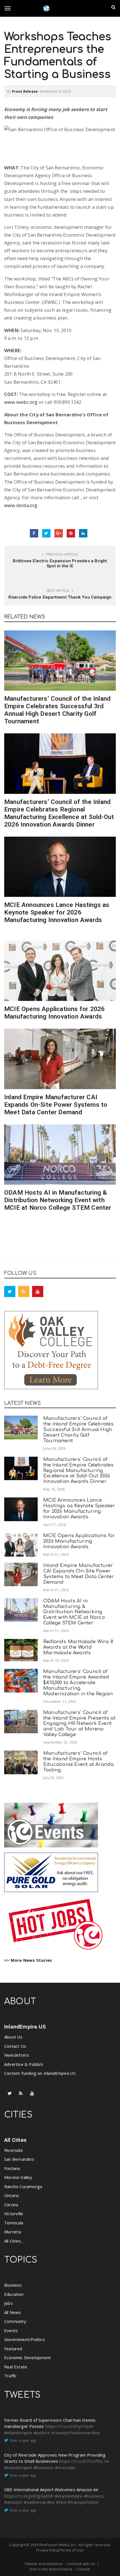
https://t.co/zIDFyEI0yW (69, 2426)
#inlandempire (18, 2433)
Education (14, 2294)
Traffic (10, 2376)
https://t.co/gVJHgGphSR (29, 2496)
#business (44, 2467)
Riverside (14, 2150)
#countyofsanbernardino (75, 2433)
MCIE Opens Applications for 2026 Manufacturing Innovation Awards (54, 1013)
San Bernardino (19, 2159)
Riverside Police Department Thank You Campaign (60, 597)
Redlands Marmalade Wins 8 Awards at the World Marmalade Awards (78, 1647)
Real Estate (16, 2367)
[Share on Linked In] (83, 533)
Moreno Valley (18, 2177)
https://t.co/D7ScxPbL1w (84, 2461)
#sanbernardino (39, 2502)
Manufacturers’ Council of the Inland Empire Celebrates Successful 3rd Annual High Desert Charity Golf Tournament (57, 710)
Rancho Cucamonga (23, 2186)
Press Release (25, 91)
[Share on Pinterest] (71, 533)
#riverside (65, 2467)
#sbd (61, 2502)
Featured (13, 2349)
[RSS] (24, 1291)
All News (13, 2312)
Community (15, 2321)
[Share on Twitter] (46, 533)
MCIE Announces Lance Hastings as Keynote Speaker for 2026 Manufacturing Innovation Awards (57, 912)
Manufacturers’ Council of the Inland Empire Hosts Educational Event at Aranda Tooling (78, 1761)
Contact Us (15, 2046)
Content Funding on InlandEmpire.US (40, 2073)
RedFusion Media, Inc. (58, 2545)
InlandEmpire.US (25, 2027)
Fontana (12, 2168)
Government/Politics (25, 2339)
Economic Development (27, 2357)
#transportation (83, 2502)
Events (11, 2330)
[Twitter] (10, 1291)
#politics (42, 2433)
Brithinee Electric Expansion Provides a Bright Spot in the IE (60, 563)
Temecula (14, 2223)
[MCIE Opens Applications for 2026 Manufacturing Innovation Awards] (60, 971)
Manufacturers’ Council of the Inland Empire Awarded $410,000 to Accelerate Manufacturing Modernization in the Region (78, 1682)
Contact (83, 2569)
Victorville (14, 2214)
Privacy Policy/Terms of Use (60, 2550)
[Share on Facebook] (34, 533)
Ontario (12, 2195)
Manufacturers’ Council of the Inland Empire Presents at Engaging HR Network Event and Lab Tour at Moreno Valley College (79, 1723)
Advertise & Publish (24, 2064)
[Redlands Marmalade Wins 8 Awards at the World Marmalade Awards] (21, 1650)
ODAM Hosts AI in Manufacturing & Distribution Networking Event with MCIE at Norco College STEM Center (58, 1200)
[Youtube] (38, 1291)
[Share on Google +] (59, 533)
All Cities (15, 2140)
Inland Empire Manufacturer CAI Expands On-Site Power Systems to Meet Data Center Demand (56, 1105)
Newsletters (17, 2055)
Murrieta (13, 2232)
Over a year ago (23, 2440)
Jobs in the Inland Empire (51, 2569)
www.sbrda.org (21, 505)
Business (13, 2285)
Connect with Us (81, 2564)
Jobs (9, 2303)
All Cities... (14, 2241)
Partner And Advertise (44, 2564)
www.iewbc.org (21, 402)
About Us (13, 2037)
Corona (11, 2205)
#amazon (13, 2502)
